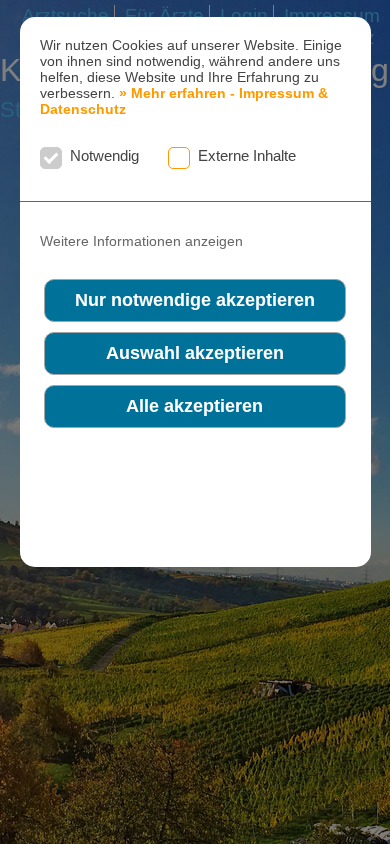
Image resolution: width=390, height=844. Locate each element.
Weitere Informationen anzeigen (141, 241)
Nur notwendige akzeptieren (195, 300)
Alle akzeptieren (194, 406)
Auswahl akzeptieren (195, 353)
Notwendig (104, 155)
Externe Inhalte (247, 155)
